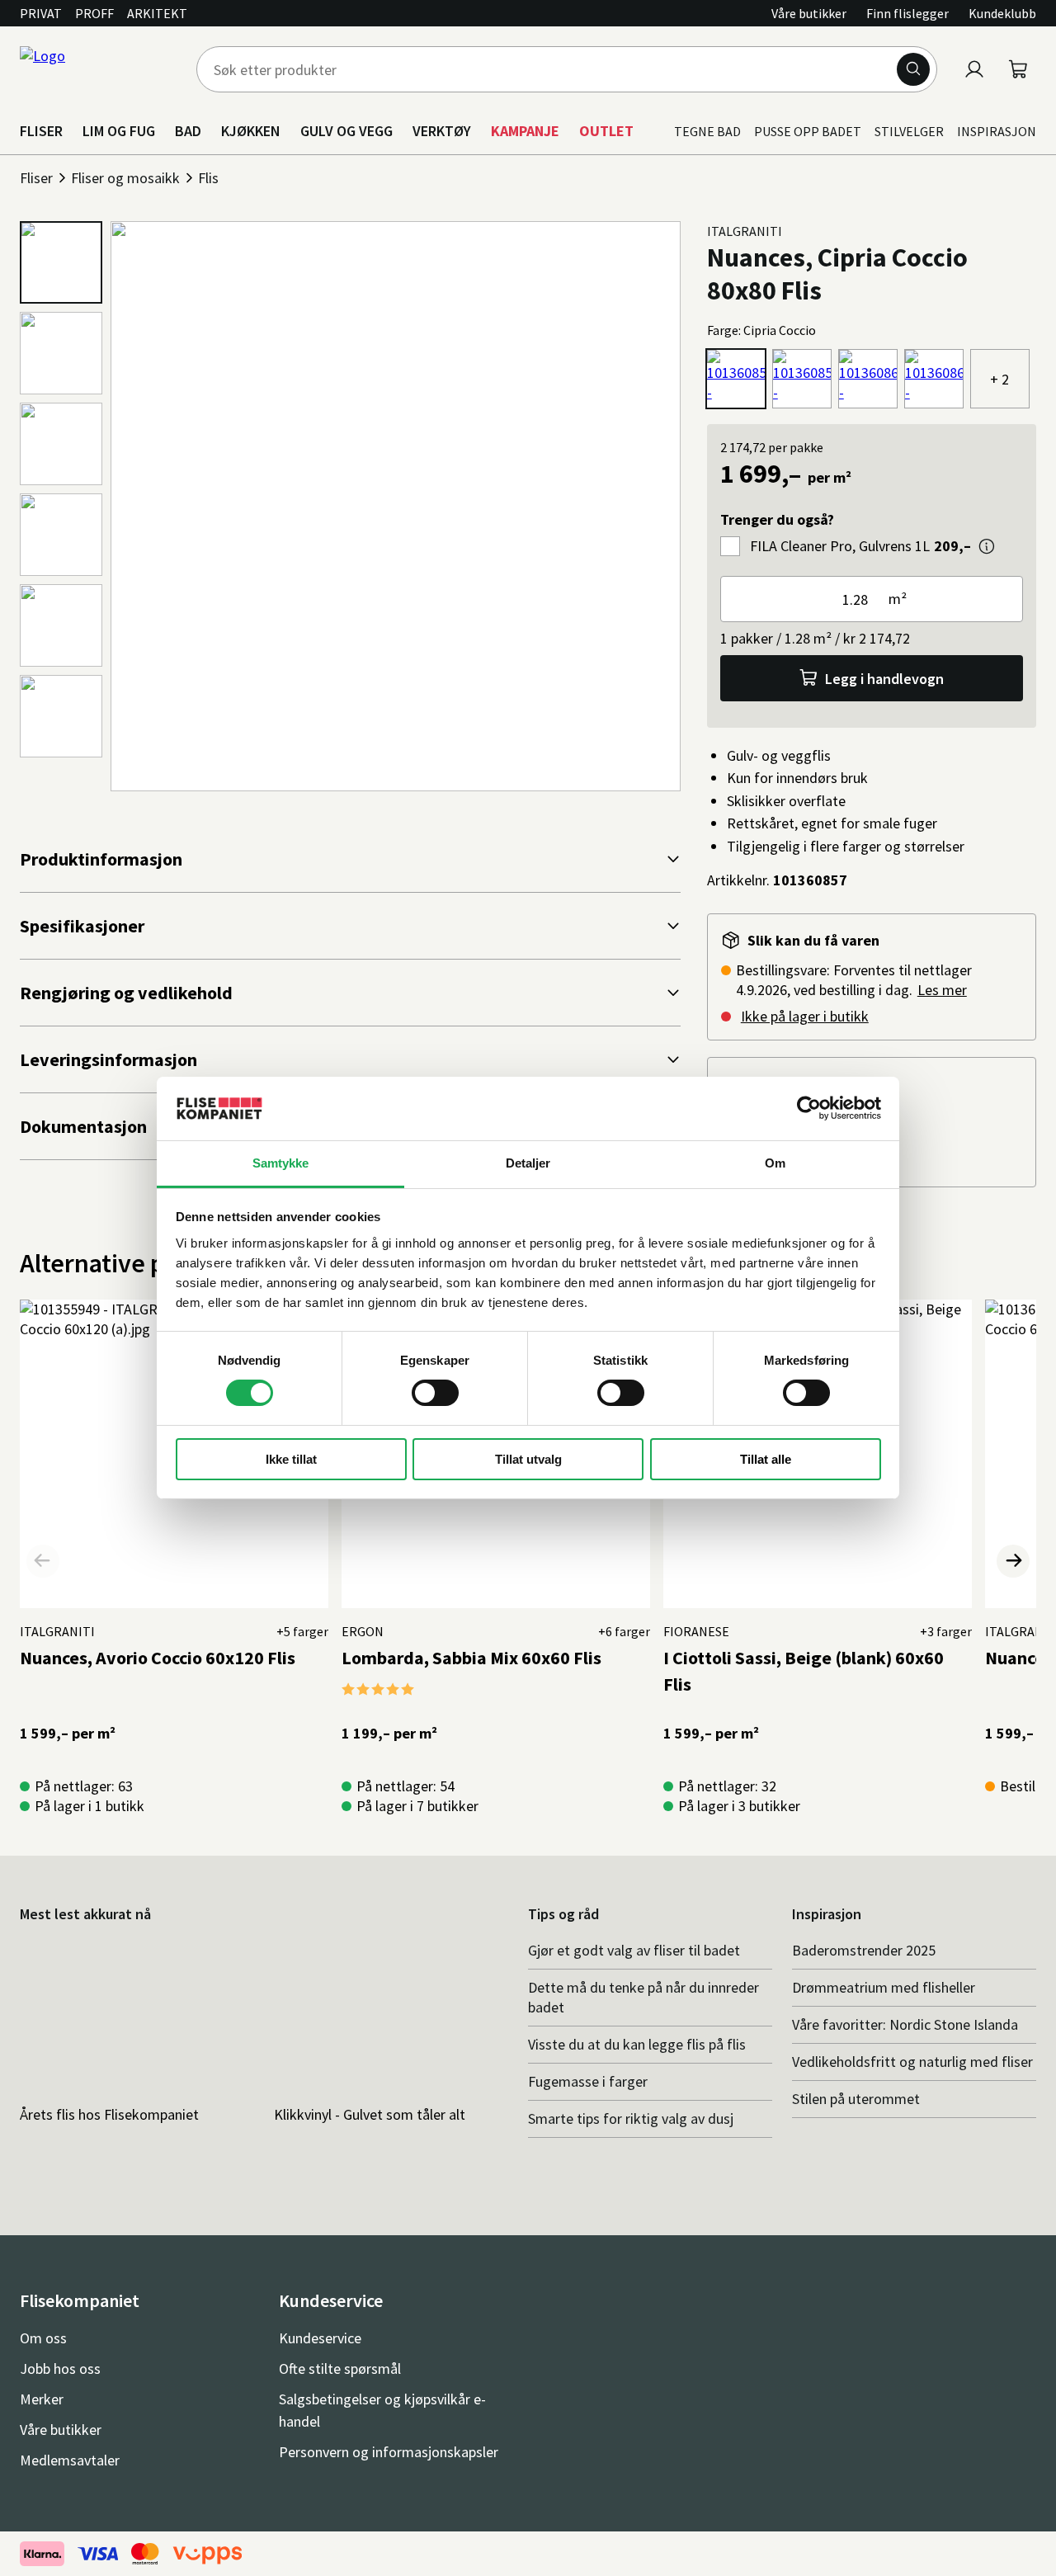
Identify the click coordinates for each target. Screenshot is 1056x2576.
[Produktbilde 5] (61, 625)
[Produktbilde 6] (61, 716)
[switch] (435, 1393)
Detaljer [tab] (528, 1163)
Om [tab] (775, 1163)
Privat (41, 13)
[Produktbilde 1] (61, 262)
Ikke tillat (291, 1459)
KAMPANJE (525, 131)
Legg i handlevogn (884, 679)
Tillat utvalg (528, 1459)
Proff (94, 13)
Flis (208, 178)
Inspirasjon (997, 131)
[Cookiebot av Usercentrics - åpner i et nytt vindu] (809, 1108)
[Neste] (1013, 1561)
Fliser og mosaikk (125, 178)
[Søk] (913, 69)
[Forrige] (43, 1561)
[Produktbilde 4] (61, 535)
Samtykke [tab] (281, 1163)
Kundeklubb (1002, 13)
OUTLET (606, 131)
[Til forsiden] (98, 69)
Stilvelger (909, 131)
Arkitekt (157, 13)
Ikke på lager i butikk (805, 1016)
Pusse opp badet (808, 131)
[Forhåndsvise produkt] (987, 546)
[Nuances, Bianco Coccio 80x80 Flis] (934, 379)
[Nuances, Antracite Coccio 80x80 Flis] (868, 379)
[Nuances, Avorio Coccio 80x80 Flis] (802, 379)
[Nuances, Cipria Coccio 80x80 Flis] (736, 379)
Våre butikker (809, 13)
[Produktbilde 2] (61, 353)
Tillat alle (766, 1459)
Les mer (942, 990)
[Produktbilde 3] (61, 444)
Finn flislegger (907, 13)
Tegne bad (707, 131)
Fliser (36, 178)
